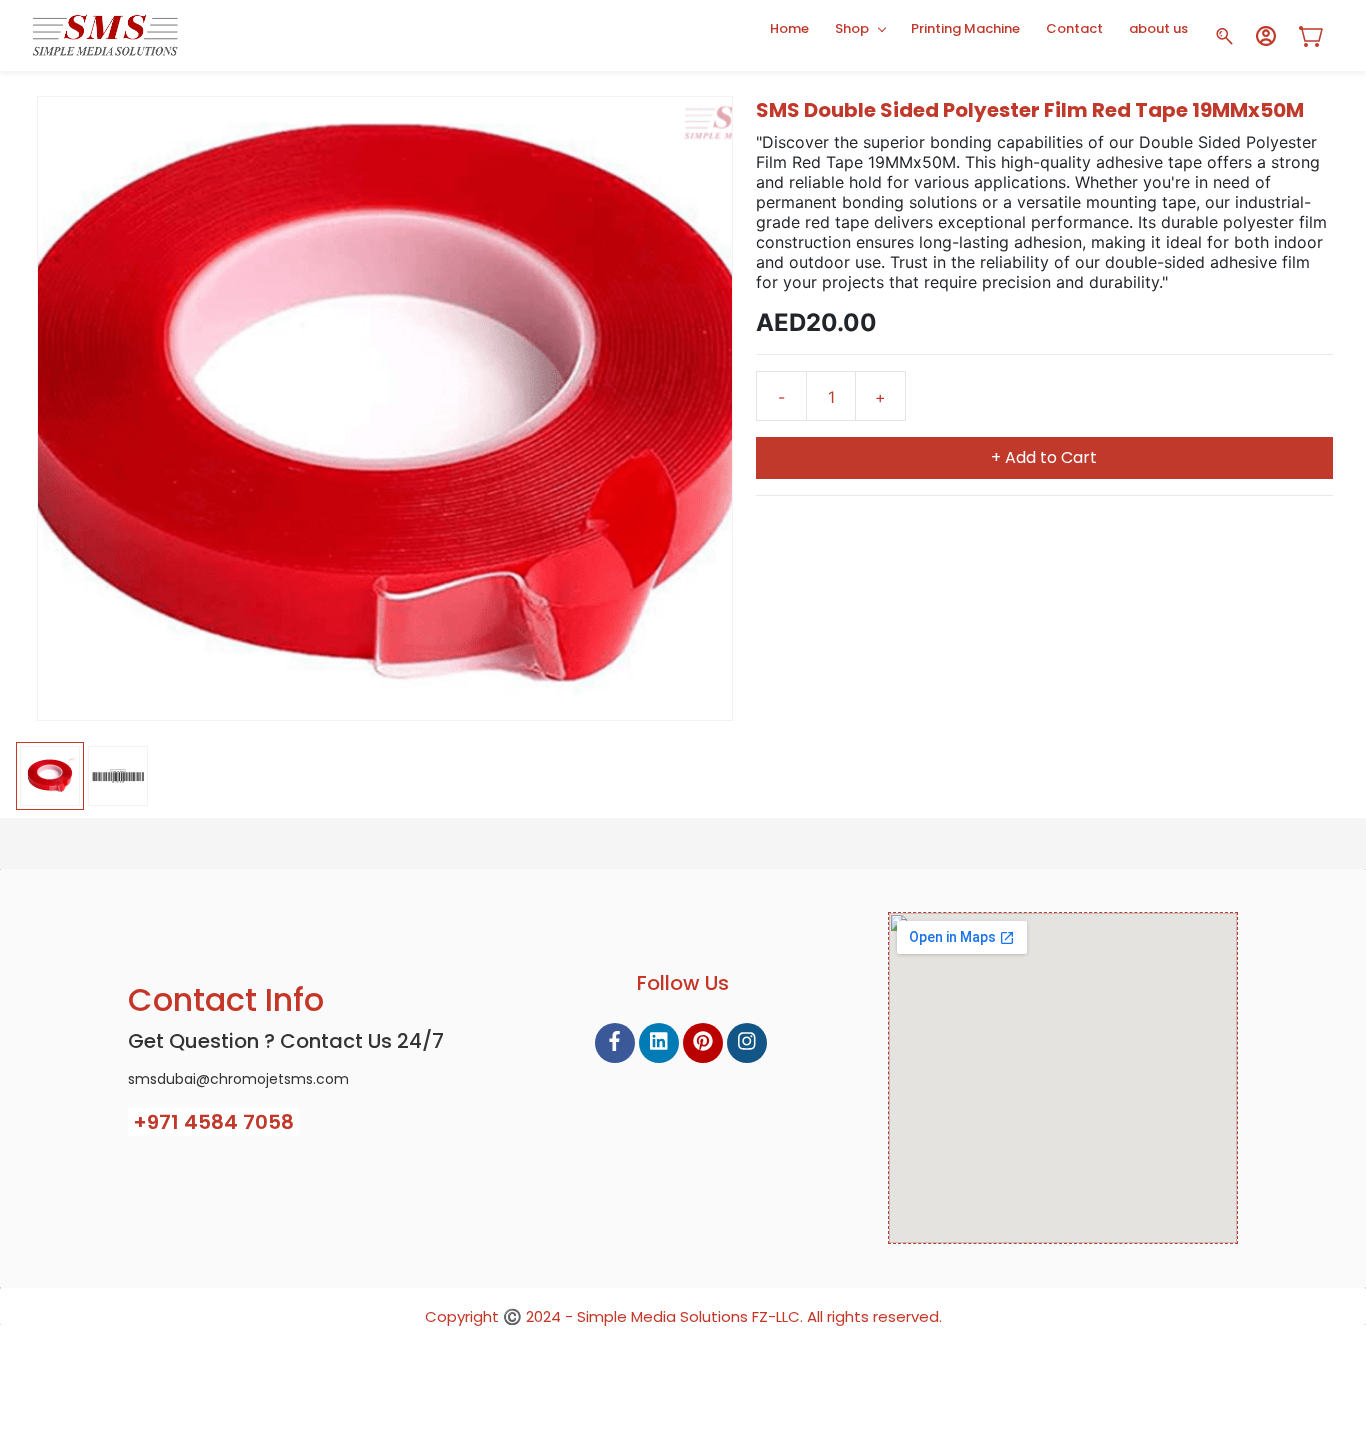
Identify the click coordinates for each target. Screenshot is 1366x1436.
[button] (1318, 36)
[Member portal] (1266, 36)
